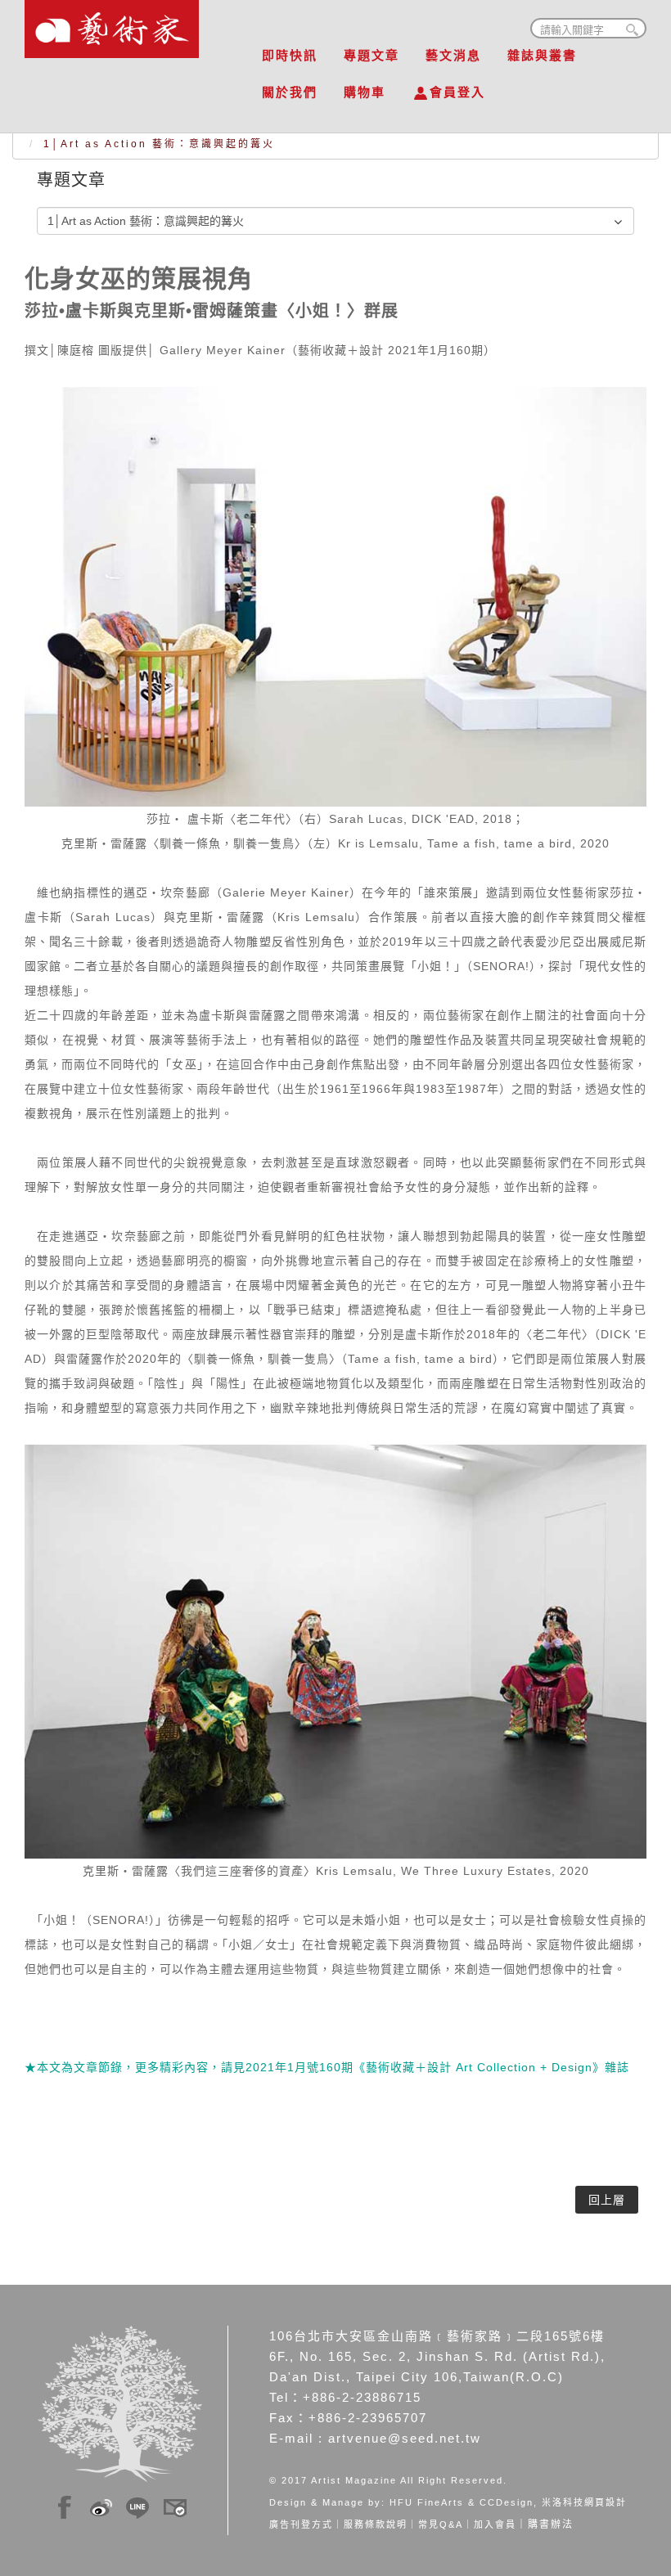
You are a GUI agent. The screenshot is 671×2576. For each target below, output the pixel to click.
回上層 (607, 2200)
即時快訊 (290, 55)
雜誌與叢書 (542, 55)
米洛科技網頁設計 (584, 2502)
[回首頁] (112, 25)
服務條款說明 (376, 2524)
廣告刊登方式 (301, 2524)
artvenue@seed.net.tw (405, 2438)
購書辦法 (551, 2524)
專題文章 (372, 55)
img (65, 2505)
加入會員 (495, 2524)
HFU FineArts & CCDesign (462, 2502)
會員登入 (457, 92)
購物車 (365, 92)
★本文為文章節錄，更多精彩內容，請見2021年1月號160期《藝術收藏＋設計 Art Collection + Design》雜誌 (327, 2067)
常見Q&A (441, 2524)
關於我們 (290, 92)
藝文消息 (453, 55)
